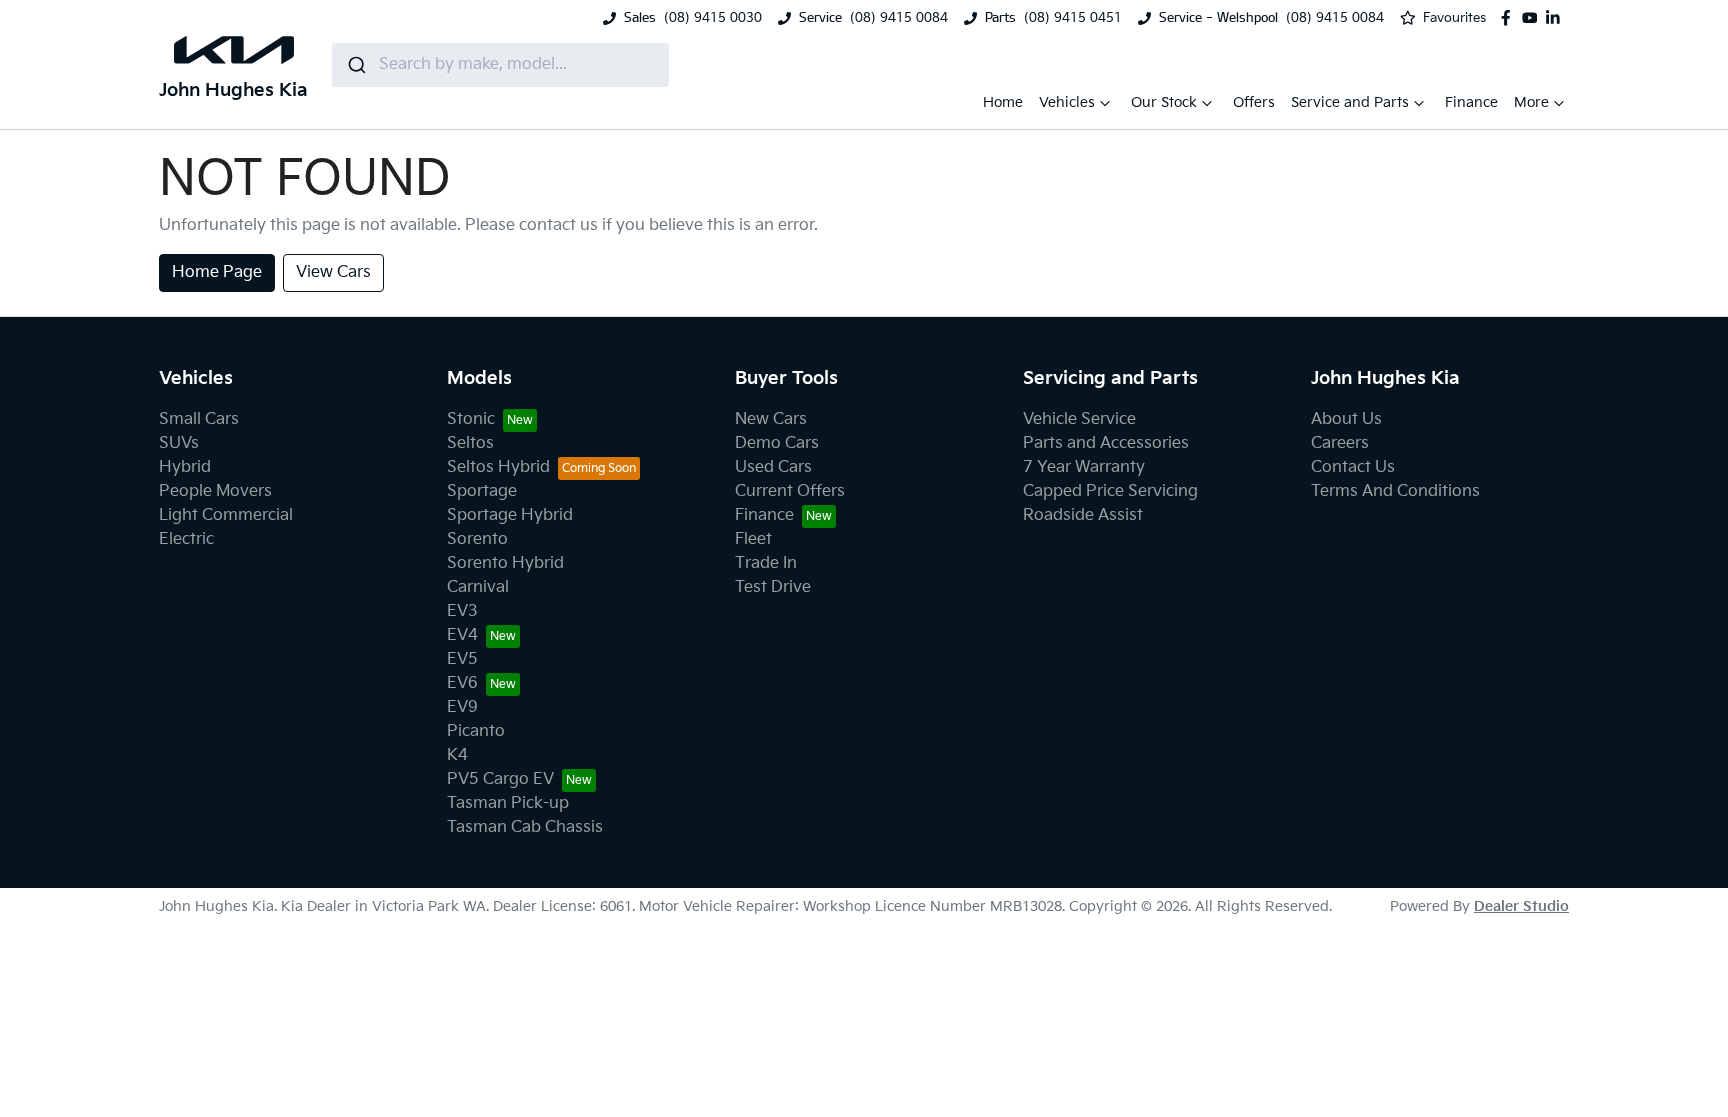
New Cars (771, 419)
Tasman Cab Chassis (525, 827)
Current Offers (790, 491)
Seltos (470, 443)
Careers (1340, 443)
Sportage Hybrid (510, 515)
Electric (186, 539)
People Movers (215, 491)
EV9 (462, 707)
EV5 (462, 659)
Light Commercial (226, 515)
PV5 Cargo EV (500, 779)
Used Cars (773, 467)
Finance (1471, 102)
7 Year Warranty (1084, 467)
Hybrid (185, 467)
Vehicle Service (1079, 419)
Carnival (478, 587)
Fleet (753, 539)
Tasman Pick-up (508, 803)
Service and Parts (1350, 102)
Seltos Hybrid (498, 467)
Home (1003, 102)
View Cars (333, 272)
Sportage (482, 491)
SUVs (179, 443)
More (1531, 102)
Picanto (476, 731)
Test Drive (773, 587)
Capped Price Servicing (1110, 491)
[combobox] (500, 65)
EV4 (462, 635)
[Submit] (355, 65)
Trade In (766, 563)
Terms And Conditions (1395, 491)
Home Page (217, 272)
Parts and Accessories (1106, 443)
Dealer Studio (1521, 906)
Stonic (471, 419)
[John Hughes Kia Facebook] (1510, 18)
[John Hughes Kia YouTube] (1534, 18)
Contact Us (1353, 467)
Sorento (477, 539)
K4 (457, 755)
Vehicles (1067, 102)
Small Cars (199, 419)
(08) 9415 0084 (899, 18)
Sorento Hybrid (505, 563)
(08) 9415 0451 (1073, 18)
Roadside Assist (1083, 515)
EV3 (462, 611)
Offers (1254, 102)
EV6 (462, 683)
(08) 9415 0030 (713, 18)
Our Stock (1164, 102)
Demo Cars (777, 443)
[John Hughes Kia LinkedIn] (1557, 18)
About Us (1346, 419)
